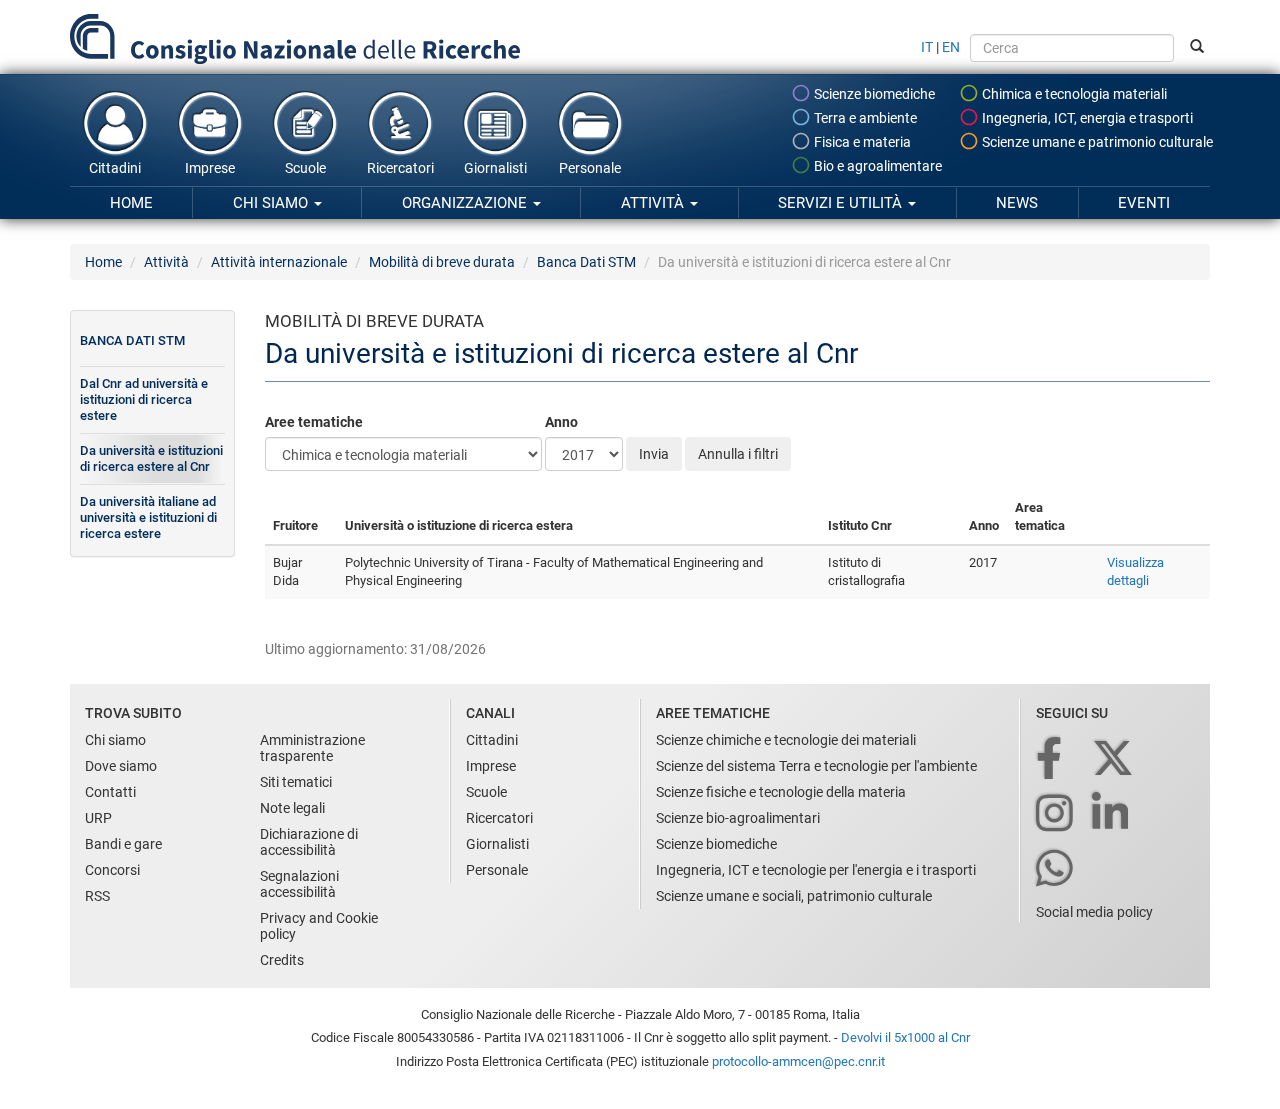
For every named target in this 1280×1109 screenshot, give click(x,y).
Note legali (292, 808)
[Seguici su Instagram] (1056, 814)
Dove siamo (121, 766)
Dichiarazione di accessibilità (309, 842)
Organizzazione (466, 203)
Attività (654, 203)
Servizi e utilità (842, 203)
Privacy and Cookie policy (319, 926)
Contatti (110, 792)
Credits (282, 960)
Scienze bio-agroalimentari (738, 818)
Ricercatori (400, 168)
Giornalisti (495, 168)
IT (927, 47)
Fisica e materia (861, 142)
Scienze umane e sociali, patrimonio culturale (794, 896)
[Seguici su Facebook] (1050, 759)
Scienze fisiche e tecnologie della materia (781, 792)
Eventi (1144, 203)
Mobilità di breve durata (442, 262)
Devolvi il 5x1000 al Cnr (905, 1037)
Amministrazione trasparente (312, 748)
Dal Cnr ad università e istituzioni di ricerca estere (144, 399)
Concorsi (112, 870)
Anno (561, 422)
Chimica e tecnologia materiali (1073, 94)
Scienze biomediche (873, 94)
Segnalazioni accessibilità (299, 884)
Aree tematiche (314, 422)
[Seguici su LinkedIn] (1112, 814)
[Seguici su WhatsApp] (1056, 869)
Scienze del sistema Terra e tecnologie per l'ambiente (816, 766)
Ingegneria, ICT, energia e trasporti (1086, 118)
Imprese (210, 168)
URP (98, 818)
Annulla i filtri (738, 454)
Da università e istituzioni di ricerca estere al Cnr (151, 458)
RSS (97, 896)
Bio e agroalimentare (876, 166)
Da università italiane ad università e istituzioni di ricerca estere (148, 517)
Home (131, 203)
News (1017, 203)
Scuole (305, 168)
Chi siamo (272, 203)
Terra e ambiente (864, 118)
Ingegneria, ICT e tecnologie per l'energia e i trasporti (816, 870)
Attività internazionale (279, 262)
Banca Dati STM (586, 262)
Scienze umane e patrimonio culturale (1096, 142)
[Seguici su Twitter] (1114, 759)
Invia (654, 454)
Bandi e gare (123, 844)
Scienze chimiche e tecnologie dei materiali (786, 740)
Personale (590, 168)
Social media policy (1094, 912)
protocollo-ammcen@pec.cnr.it (798, 1061)
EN (951, 47)
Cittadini (115, 168)
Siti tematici (296, 782)
